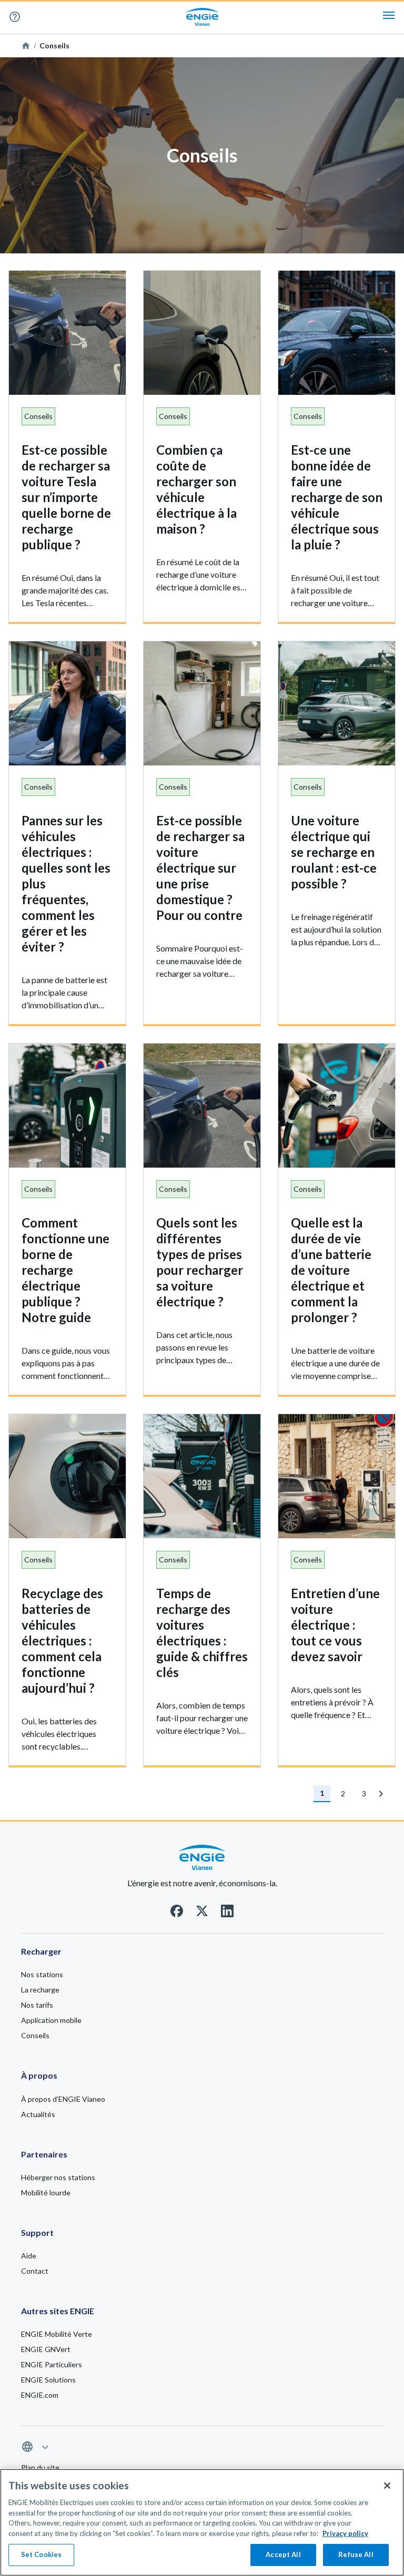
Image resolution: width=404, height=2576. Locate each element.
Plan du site (40, 2467)
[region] (202, 2522)
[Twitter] (202, 1914)
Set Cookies (41, 2554)
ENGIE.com (40, 2395)
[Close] (387, 2486)
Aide (30, 17)
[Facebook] (177, 1914)
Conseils (35, 2035)
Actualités (38, 2114)
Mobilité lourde (46, 2192)
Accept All (283, 2554)
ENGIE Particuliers (52, 2364)
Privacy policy (345, 2533)
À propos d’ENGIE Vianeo (63, 2099)
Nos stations (42, 1974)
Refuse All (356, 2554)
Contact (35, 2271)
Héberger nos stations (58, 2177)
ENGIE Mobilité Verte (57, 2334)
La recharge (40, 1990)
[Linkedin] (227, 1914)
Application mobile (51, 2020)
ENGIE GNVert (46, 2349)
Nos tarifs (37, 2005)
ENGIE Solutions (48, 2380)
